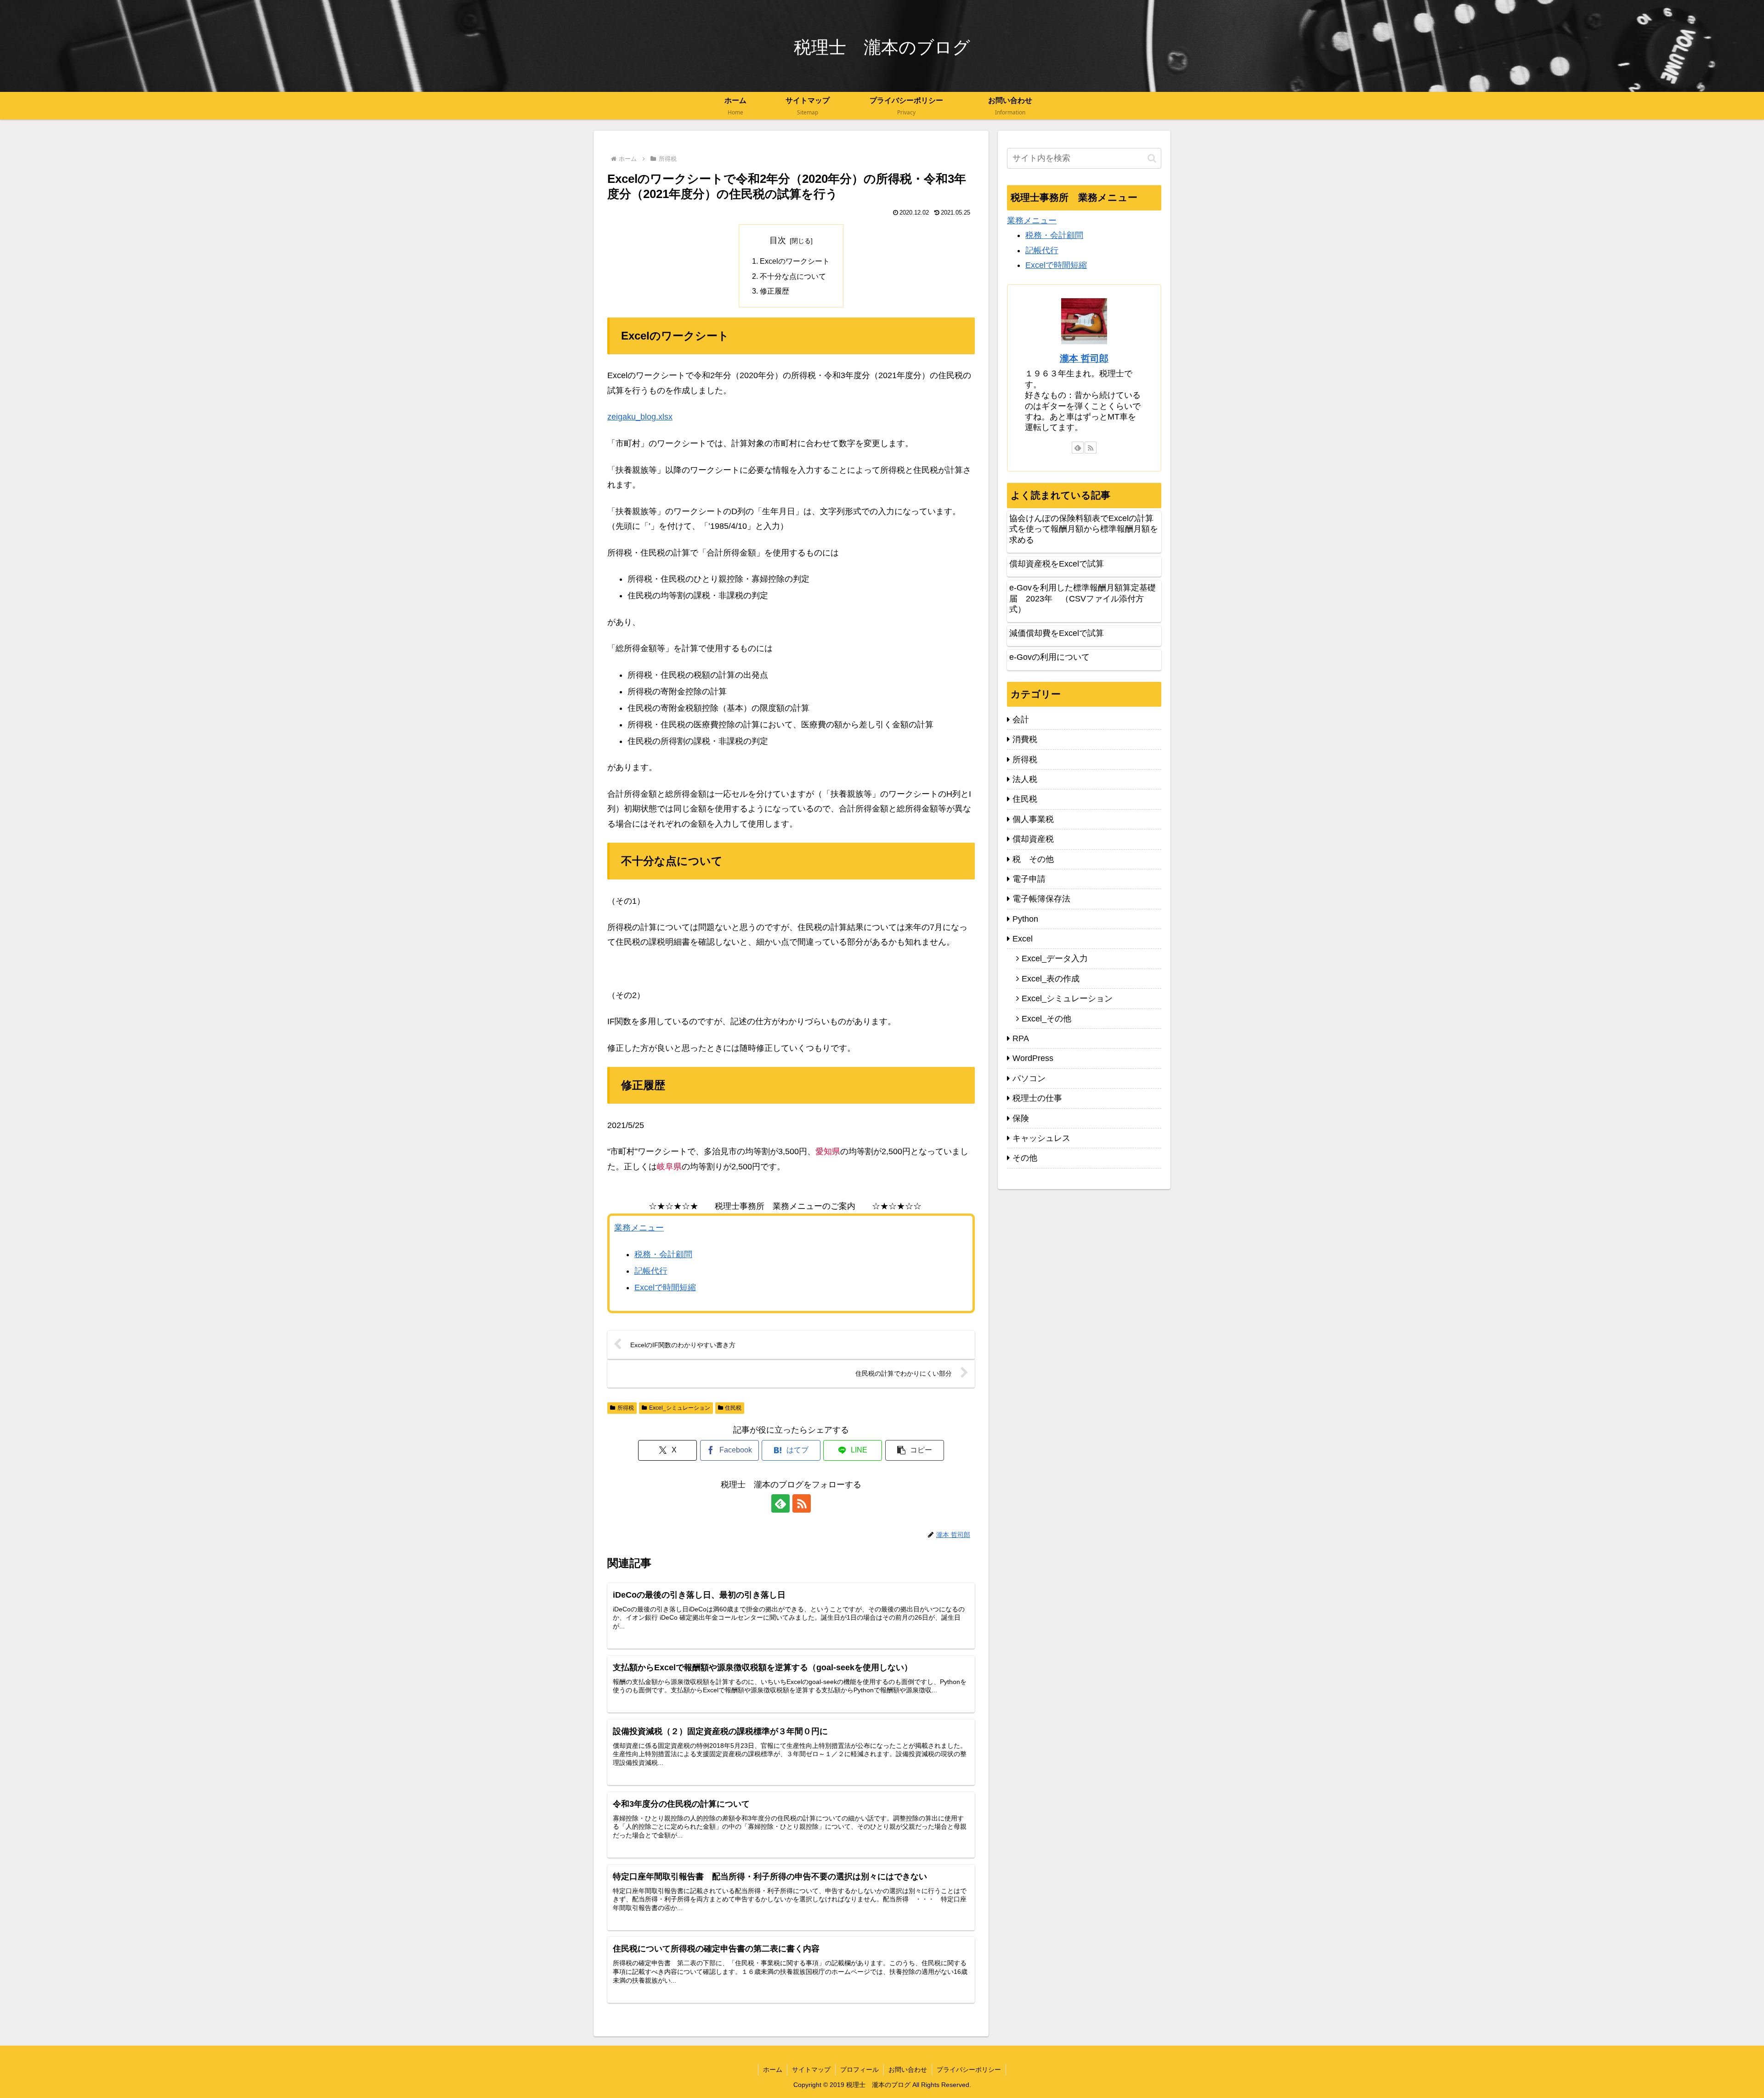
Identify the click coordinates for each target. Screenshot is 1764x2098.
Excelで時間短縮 (665, 1287)
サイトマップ (811, 2070)
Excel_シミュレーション (680, 1408)
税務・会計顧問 (663, 1254)
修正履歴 (775, 291)
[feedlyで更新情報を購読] (780, 1503)
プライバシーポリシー (969, 2070)
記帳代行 (651, 1271)
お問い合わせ (908, 2070)
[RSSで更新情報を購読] (802, 1503)
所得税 (626, 1408)
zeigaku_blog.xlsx (640, 417)
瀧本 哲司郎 (1084, 358)
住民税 (733, 1408)
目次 (778, 240)
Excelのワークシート (795, 261)
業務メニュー (639, 1228)
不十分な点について (793, 276)
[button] (915, 1450)
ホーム (773, 2070)
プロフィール (859, 2070)
